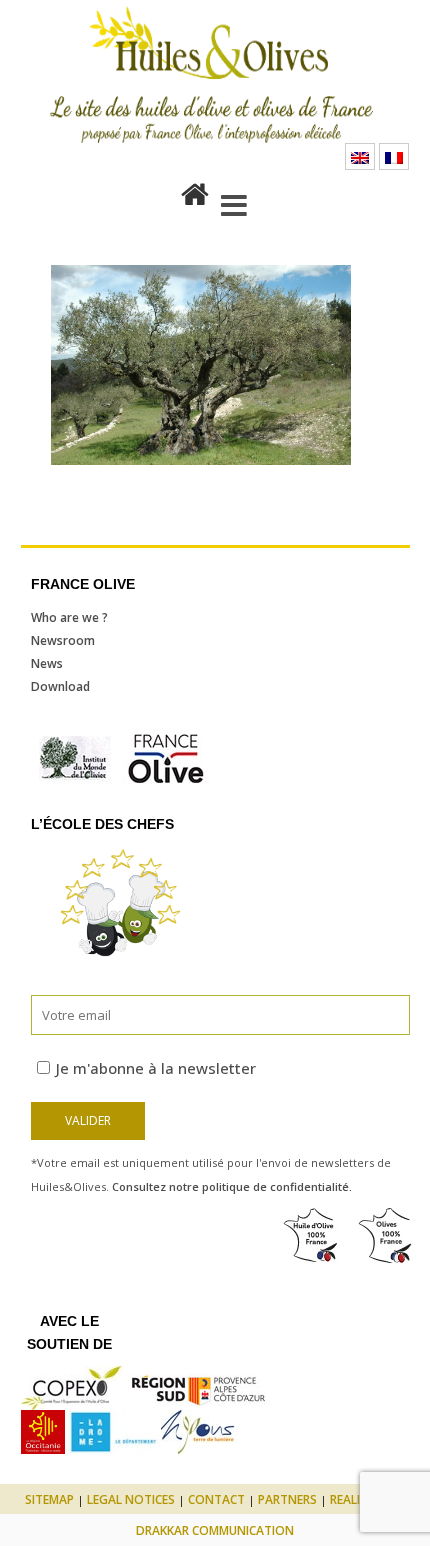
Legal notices (131, 1499)
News (47, 663)
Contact (216, 1499)
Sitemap (49, 1499)
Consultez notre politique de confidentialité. (232, 1186)
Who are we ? (69, 617)
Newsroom (63, 640)
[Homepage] (195, 190)
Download (60, 686)
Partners (287, 1499)
